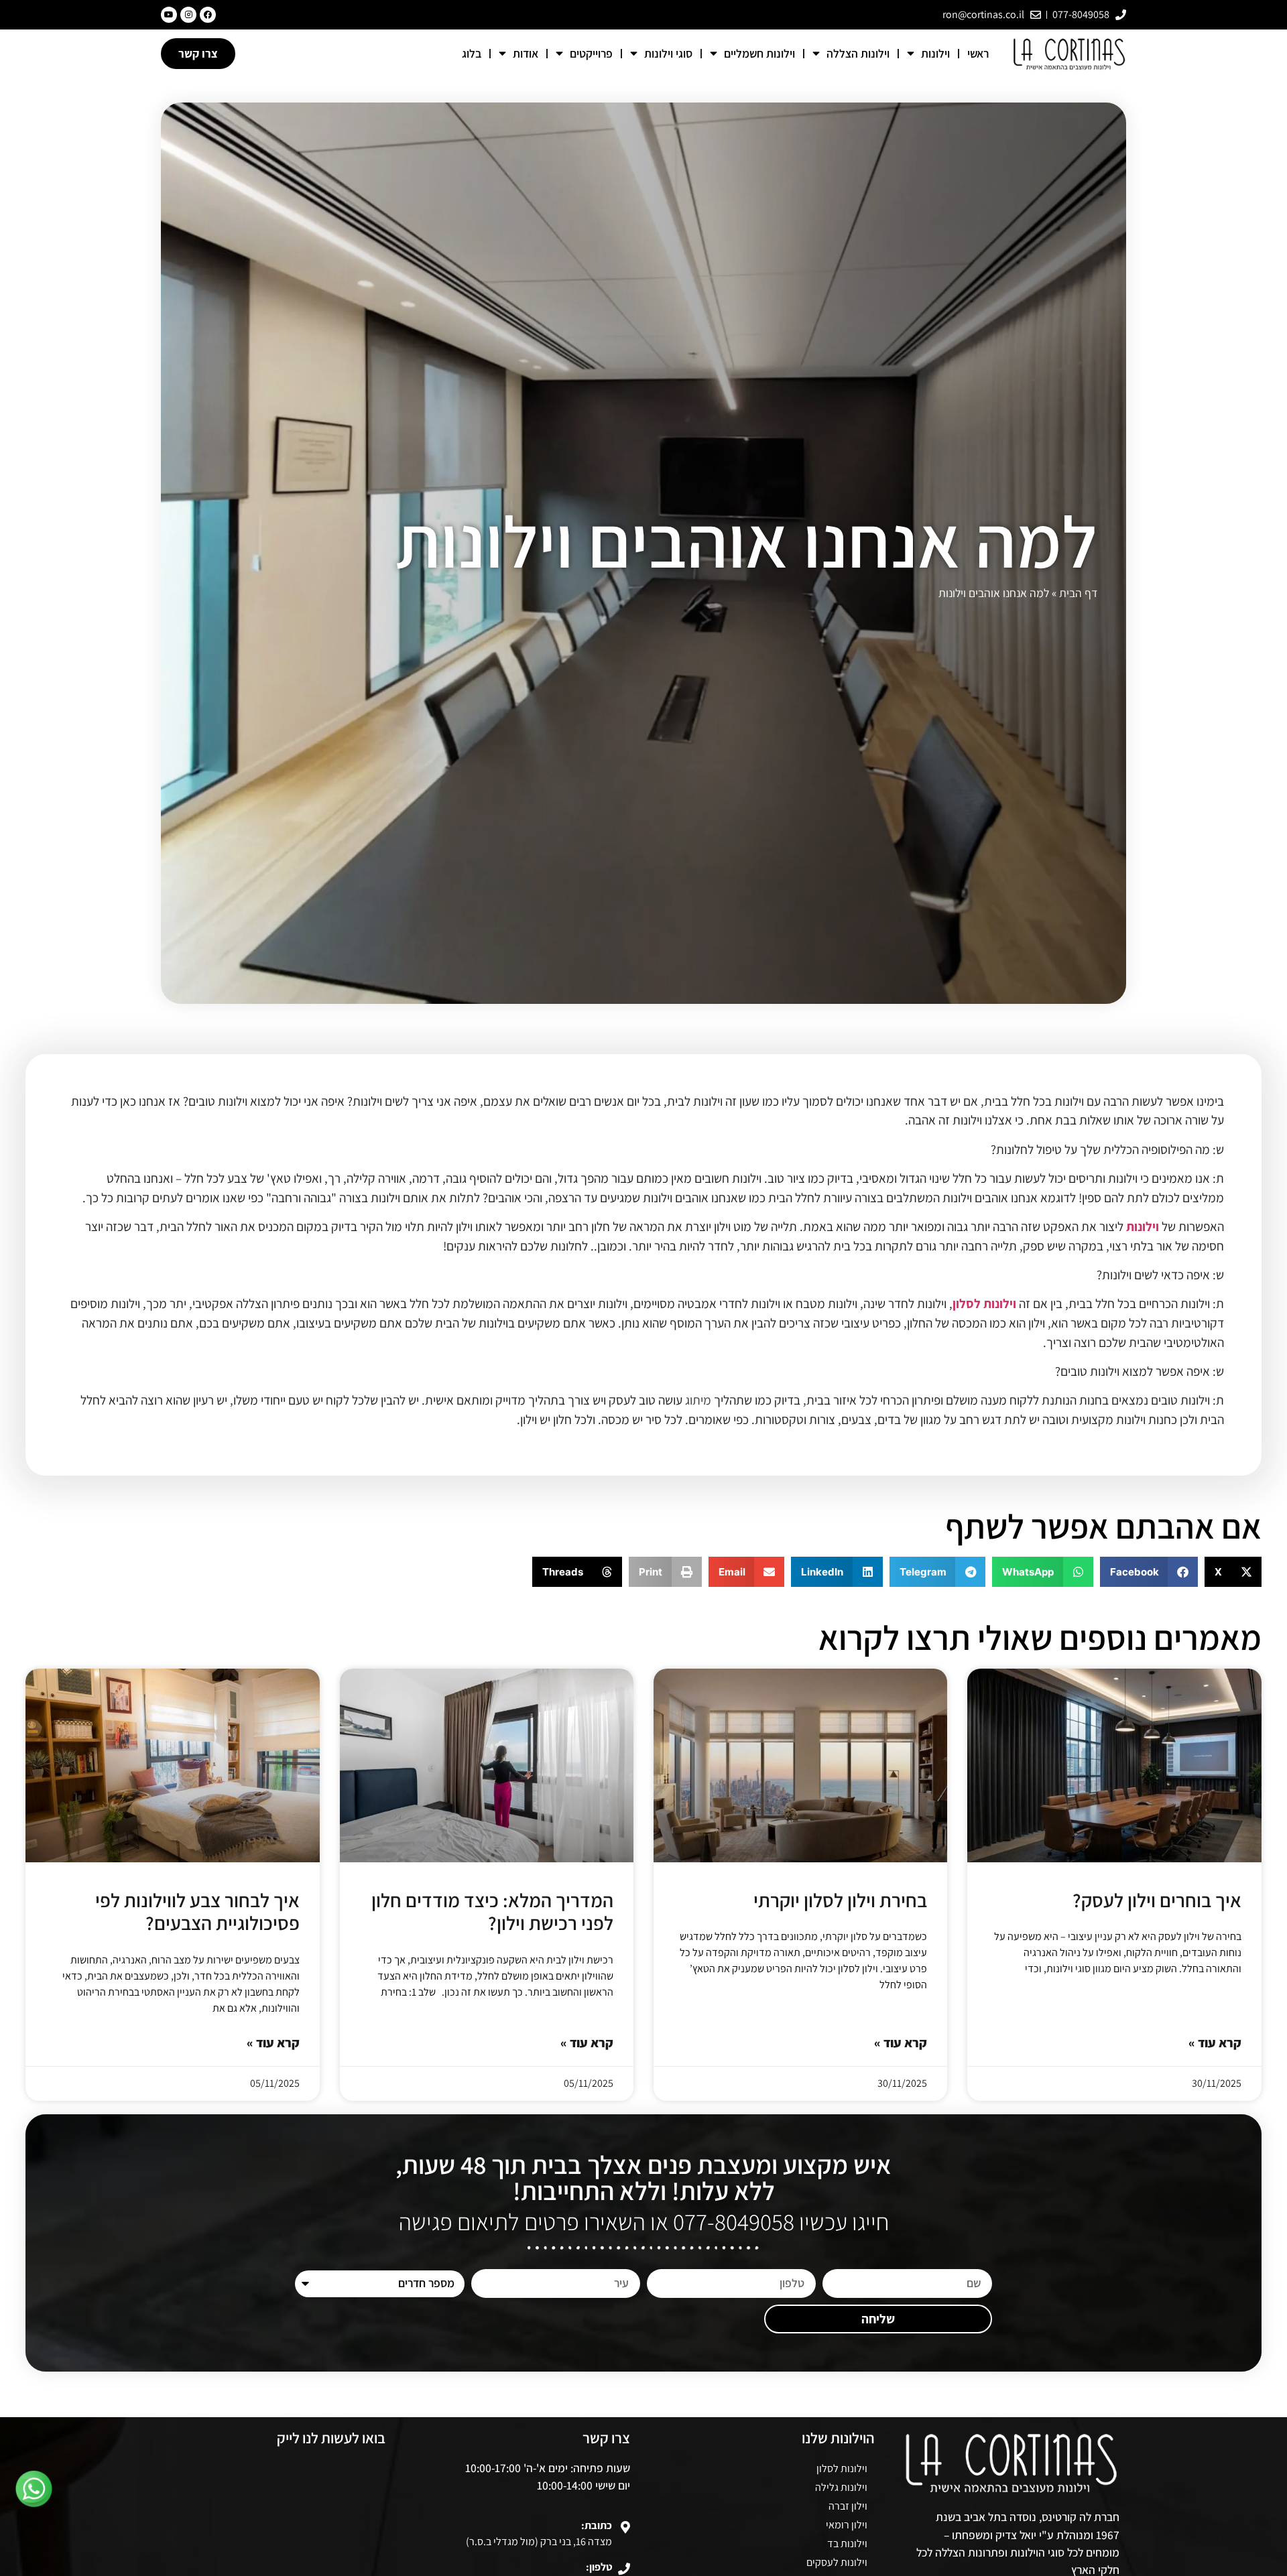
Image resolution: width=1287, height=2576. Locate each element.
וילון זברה (848, 2506)
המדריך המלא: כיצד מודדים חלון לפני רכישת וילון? (492, 1912)
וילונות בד (847, 2543)
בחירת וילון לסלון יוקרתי (840, 1900)
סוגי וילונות (668, 53)
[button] (1233, 1572)
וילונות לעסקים (837, 2562)
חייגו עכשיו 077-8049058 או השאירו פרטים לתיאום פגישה (644, 2221)
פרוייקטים (591, 53)
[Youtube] (169, 15)
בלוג (472, 53)
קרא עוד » (1215, 2043)
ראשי (978, 53)
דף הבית (1078, 593)
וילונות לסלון (984, 1303)
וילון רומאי (847, 2525)
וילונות (935, 53)
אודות (526, 53)
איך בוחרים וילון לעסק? (1157, 1900)
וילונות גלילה (841, 2487)
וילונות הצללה (858, 53)
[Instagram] (188, 15)
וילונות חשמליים (759, 53)
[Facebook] (208, 15)
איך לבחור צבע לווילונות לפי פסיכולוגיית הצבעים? (197, 1912)
